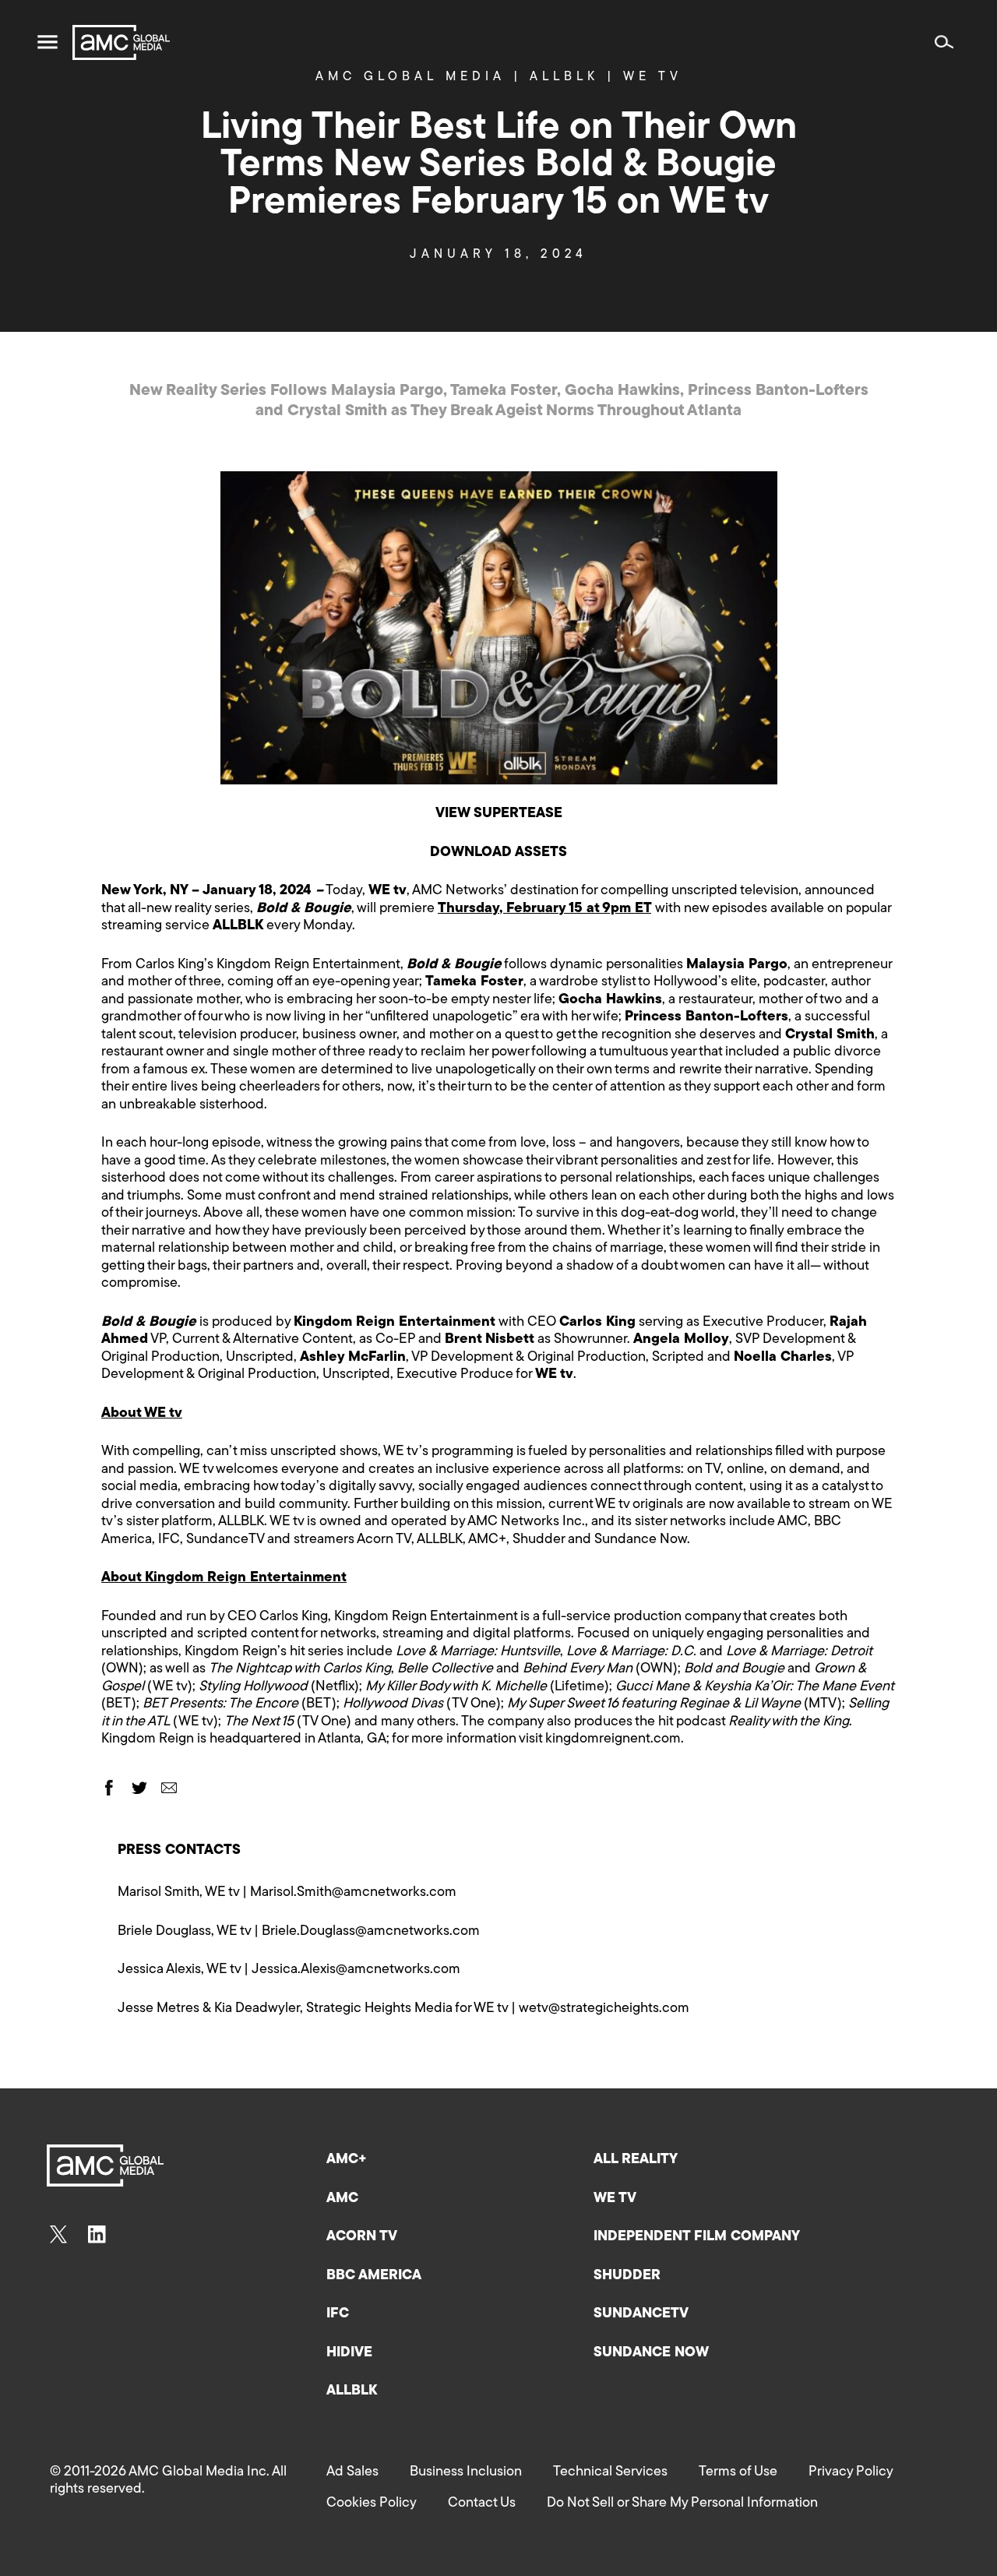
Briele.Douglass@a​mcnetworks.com (371, 1932)
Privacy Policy (851, 2472)
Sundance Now (651, 2353)
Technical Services (610, 2472)
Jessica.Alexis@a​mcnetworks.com (356, 1970)
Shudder (627, 2276)
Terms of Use (738, 2472)
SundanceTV (641, 2314)
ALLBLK (352, 2391)
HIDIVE (349, 2353)
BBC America (374, 2276)
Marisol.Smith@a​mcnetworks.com (353, 1893)
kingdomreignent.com (613, 1739)
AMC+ (347, 2160)
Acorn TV (362, 2237)
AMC (342, 2199)
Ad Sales (352, 2472)
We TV (615, 2199)
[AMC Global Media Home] (121, 42)
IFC (338, 2314)
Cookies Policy (372, 2504)
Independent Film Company (697, 2237)
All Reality (636, 2160)
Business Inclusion (466, 2472)
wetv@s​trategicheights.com (604, 2009)
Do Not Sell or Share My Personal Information (682, 2504)
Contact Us (482, 2504)
